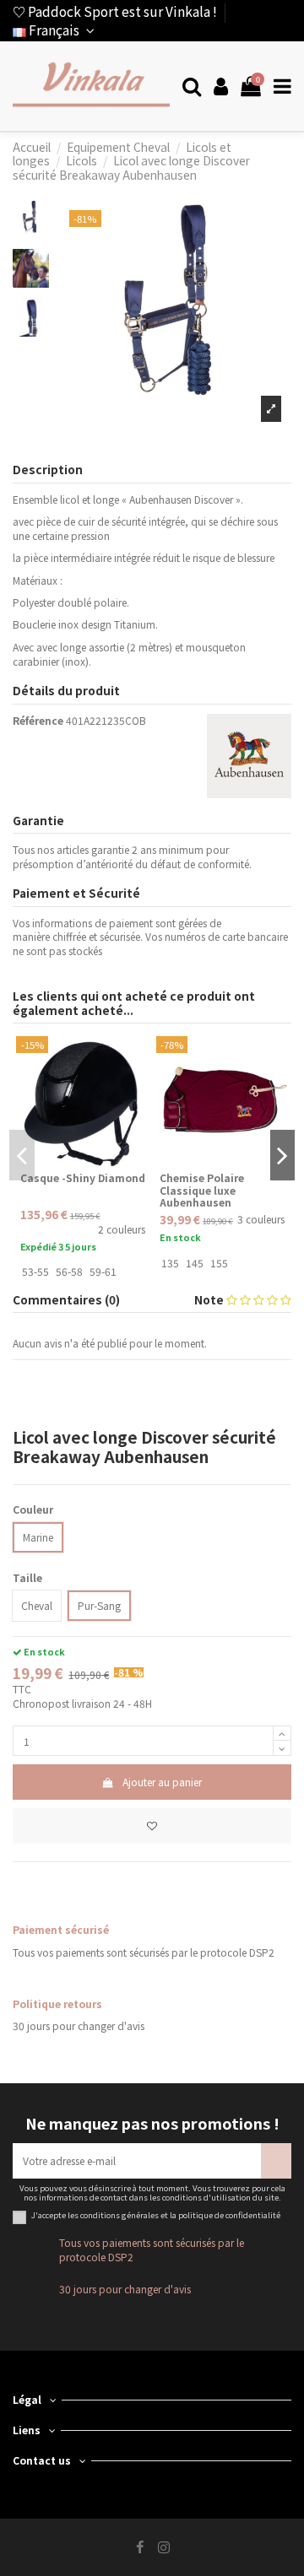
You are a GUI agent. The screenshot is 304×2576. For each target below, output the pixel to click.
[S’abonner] (276, 2161)
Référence (38, 721)
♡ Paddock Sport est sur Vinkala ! (115, 11)
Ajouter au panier (162, 1782)
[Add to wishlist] (152, 1826)
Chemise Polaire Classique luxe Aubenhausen (202, 1190)
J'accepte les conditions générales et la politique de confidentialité (156, 2216)
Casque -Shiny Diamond (83, 1177)
